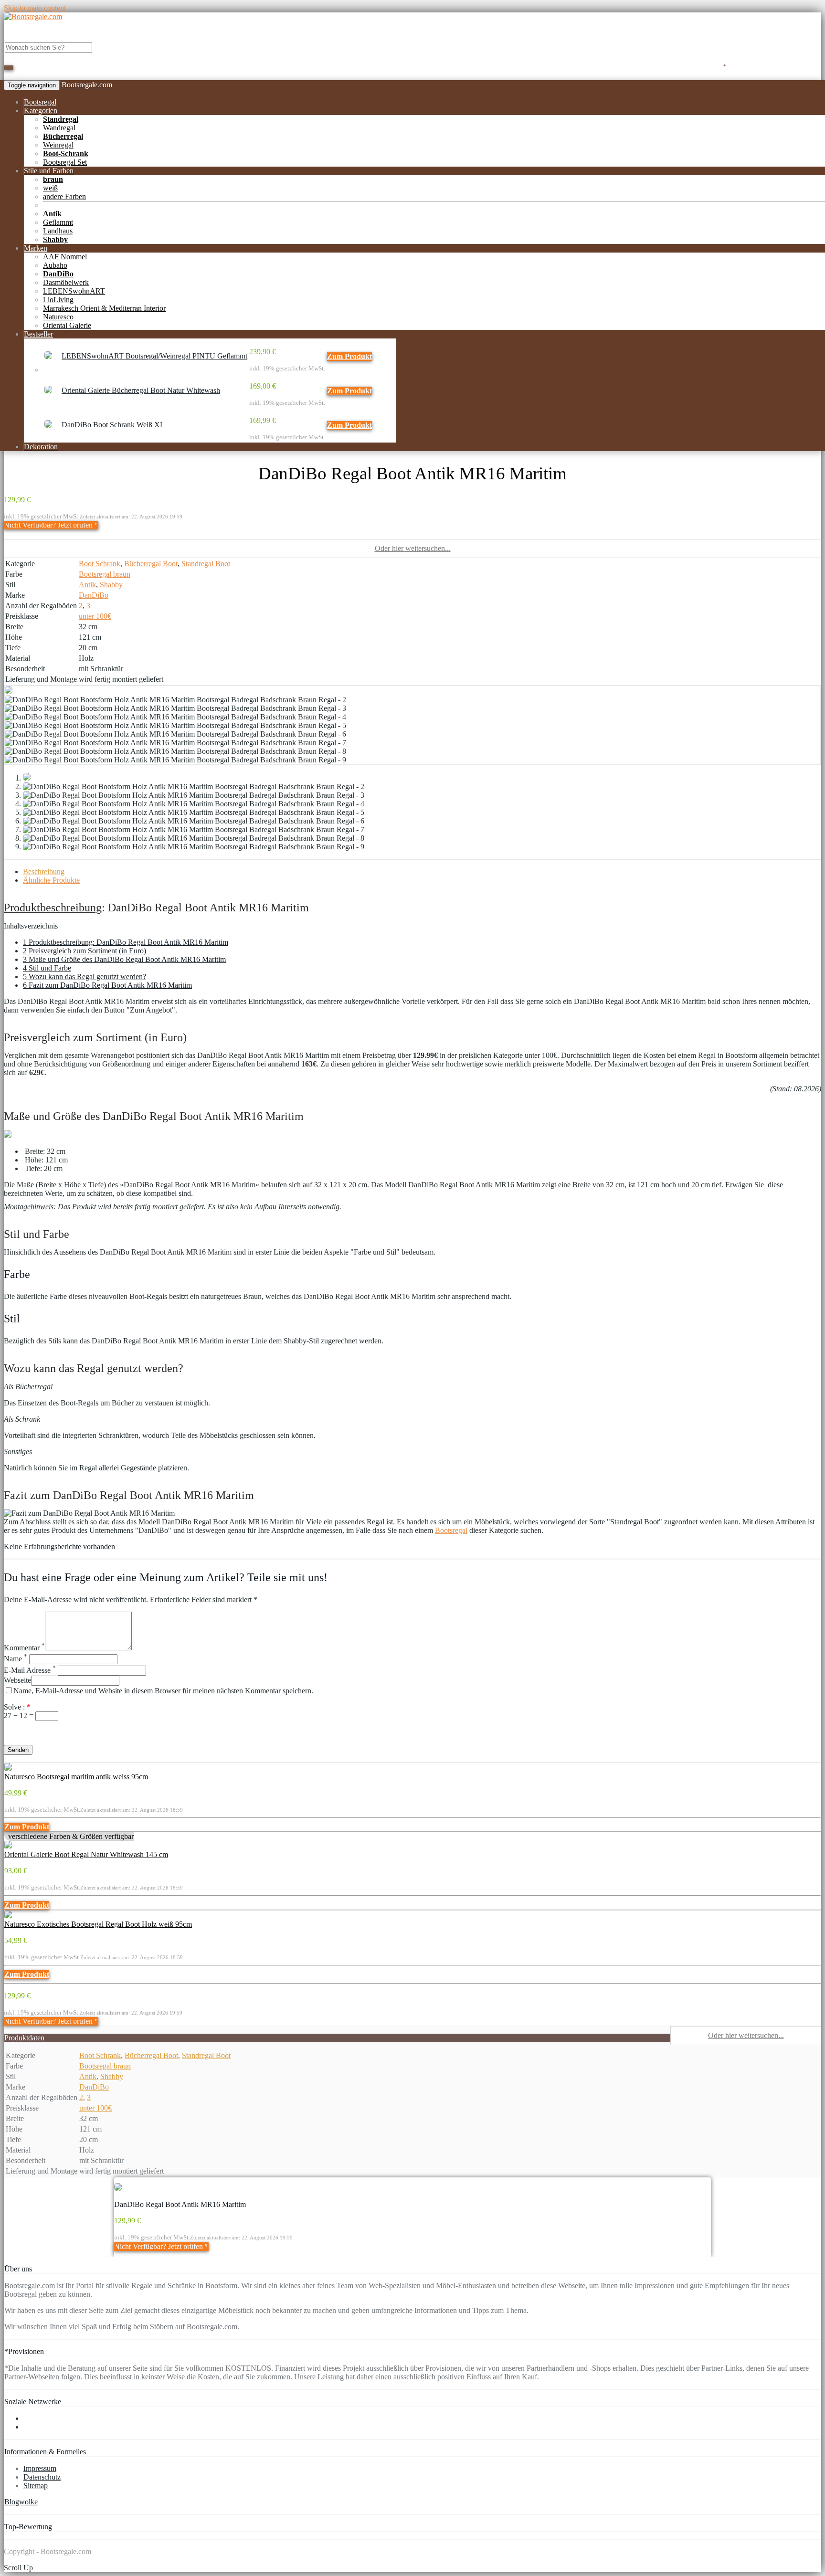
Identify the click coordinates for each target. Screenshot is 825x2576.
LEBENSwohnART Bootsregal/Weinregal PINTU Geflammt (154, 356)
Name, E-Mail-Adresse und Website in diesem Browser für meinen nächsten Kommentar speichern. (163, 1691)
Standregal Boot (206, 564)
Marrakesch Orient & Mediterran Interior (104, 308)
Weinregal (58, 145)
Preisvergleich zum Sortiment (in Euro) (85, 951)
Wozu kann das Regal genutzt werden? (85, 977)
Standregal (61, 119)
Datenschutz (42, 2477)
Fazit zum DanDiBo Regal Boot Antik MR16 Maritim (107, 985)
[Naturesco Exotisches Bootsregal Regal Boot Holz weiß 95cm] (8, 1916)
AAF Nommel (65, 257)
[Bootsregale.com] (33, 16)
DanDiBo (58, 274)
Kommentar (24, 1648)
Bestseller (38, 334)
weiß (50, 188)
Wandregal (59, 128)
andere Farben (64, 196)
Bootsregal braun (105, 574)
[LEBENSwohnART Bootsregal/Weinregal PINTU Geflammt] (48, 356)
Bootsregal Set (65, 162)
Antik (52, 214)
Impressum (40, 2468)
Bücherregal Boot (151, 564)
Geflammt (58, 222)
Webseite (17, 1680)
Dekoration (41, 447)
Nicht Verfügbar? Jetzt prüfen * (51, 525)
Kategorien (41, 111)
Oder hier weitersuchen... (413, 548)
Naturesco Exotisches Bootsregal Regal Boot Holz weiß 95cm (98, 1924)
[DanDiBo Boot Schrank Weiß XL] (48, 425)
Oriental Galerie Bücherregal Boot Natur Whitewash (141, 390)
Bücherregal (63, 136)
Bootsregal (40, 102)
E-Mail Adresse (30, 1670)
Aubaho (55, 265)
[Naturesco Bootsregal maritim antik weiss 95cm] (8, 1768)
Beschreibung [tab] (44, 871)
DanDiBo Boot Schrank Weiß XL (113, 425)
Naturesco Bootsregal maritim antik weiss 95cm (76, 1777)
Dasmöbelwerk (66, 282)
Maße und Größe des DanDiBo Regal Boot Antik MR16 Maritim (124, 959)
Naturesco (58, 317)
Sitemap (36, 2486)
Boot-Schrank (66, 153)
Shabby (55, 239)
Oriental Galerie (67, 325)
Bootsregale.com (87, 85)
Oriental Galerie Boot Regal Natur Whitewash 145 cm (86, 1854)
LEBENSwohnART (74, 291)
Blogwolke (21, 2502)
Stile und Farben (49, 171)
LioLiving (58, 300)
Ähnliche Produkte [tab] (51, 880)
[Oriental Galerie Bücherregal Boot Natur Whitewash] (48, 391)
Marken (36, 248)
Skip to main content (35, 8)
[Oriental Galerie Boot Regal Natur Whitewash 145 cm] (8, 1846)
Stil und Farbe (47, 968)
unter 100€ (95, 616)
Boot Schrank (100, 564)
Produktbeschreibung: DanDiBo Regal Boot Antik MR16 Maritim (126, 942)
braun (53, 179)
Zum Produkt (349, 356)
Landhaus (58, 231)
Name (16, 1659)
